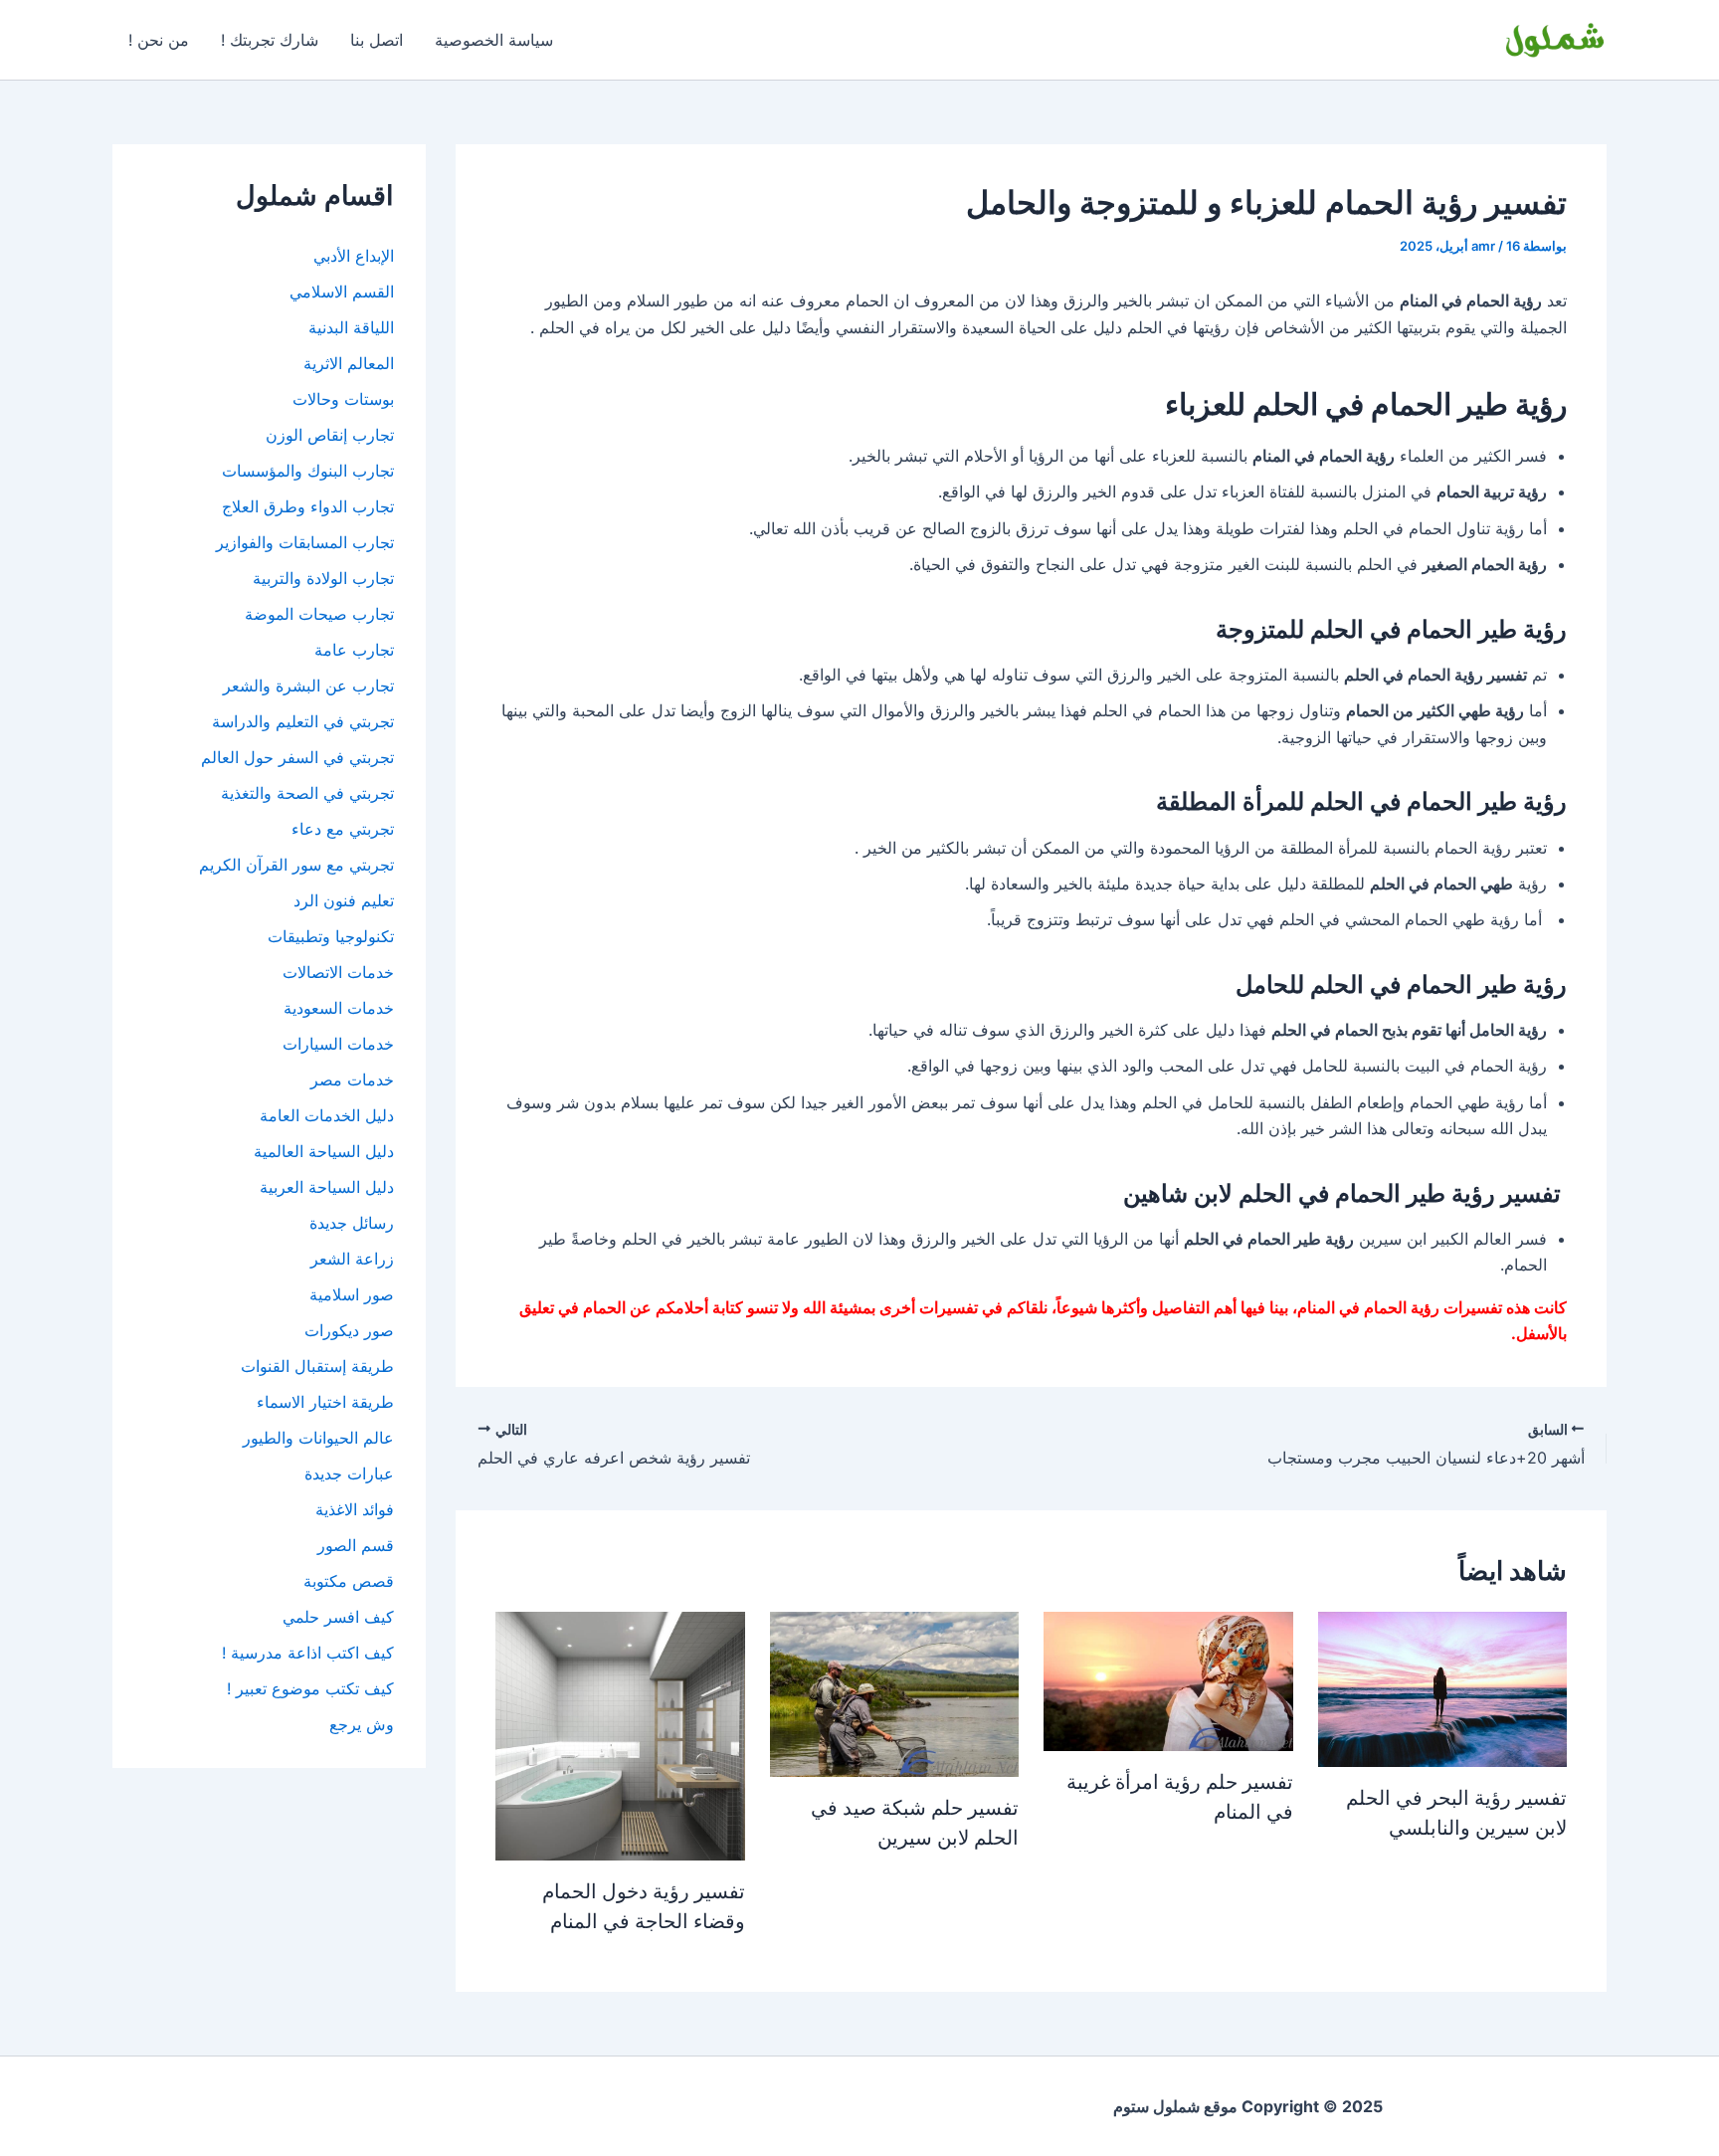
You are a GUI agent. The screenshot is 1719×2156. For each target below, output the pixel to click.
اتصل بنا (377, 40)
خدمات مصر (352, 1079)
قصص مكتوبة (349, 1581)
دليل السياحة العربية (327, 1187)
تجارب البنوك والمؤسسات (308, 471)
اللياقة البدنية (351, 327)
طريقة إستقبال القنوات (317, 1366)
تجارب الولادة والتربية (323, 578)
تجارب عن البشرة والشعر (308, 686)
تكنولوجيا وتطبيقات (331, 936)
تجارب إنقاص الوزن (330, 435)
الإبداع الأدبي (354, 256)
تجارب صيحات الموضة (319, 614)
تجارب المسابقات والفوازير (305, 542)
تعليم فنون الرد (344, 900)
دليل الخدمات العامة (327, 1115)
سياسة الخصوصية (494, 40)
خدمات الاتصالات (338, 972)
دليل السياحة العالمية (324, 1151)
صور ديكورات (349, 1330)
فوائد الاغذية (355, 1509)
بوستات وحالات (343, 399)
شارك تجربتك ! (270, 40)
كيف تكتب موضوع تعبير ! (310, 1688)
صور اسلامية (352, 1294)
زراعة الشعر (352, 1259)
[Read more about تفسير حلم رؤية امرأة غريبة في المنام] (1168, 1679)
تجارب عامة (354, 650)
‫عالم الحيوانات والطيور (318, 1438)
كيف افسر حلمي (338, 1617)
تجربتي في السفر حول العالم (297, 757)
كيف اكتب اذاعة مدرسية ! (308, 1653)
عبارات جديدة (349, 1473)
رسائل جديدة (352, 1223)
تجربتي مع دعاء (343, 829)
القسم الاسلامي (342, 292)
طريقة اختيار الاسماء (325, 1402)
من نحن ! (159, 40)
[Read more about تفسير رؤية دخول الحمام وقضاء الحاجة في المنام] (620, 1734)
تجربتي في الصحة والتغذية (307, 793)
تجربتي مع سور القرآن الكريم (296, 865)
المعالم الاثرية (349, 363)
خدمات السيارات (338, 1044)
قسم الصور (356, 1545)
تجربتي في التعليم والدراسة (303, 721)
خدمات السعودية (339, 1008)
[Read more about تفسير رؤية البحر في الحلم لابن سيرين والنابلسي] (1442, 1687)
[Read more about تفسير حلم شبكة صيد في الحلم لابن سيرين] (894, 1692)
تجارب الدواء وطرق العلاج (308, 506)
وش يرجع (362, 1724)
